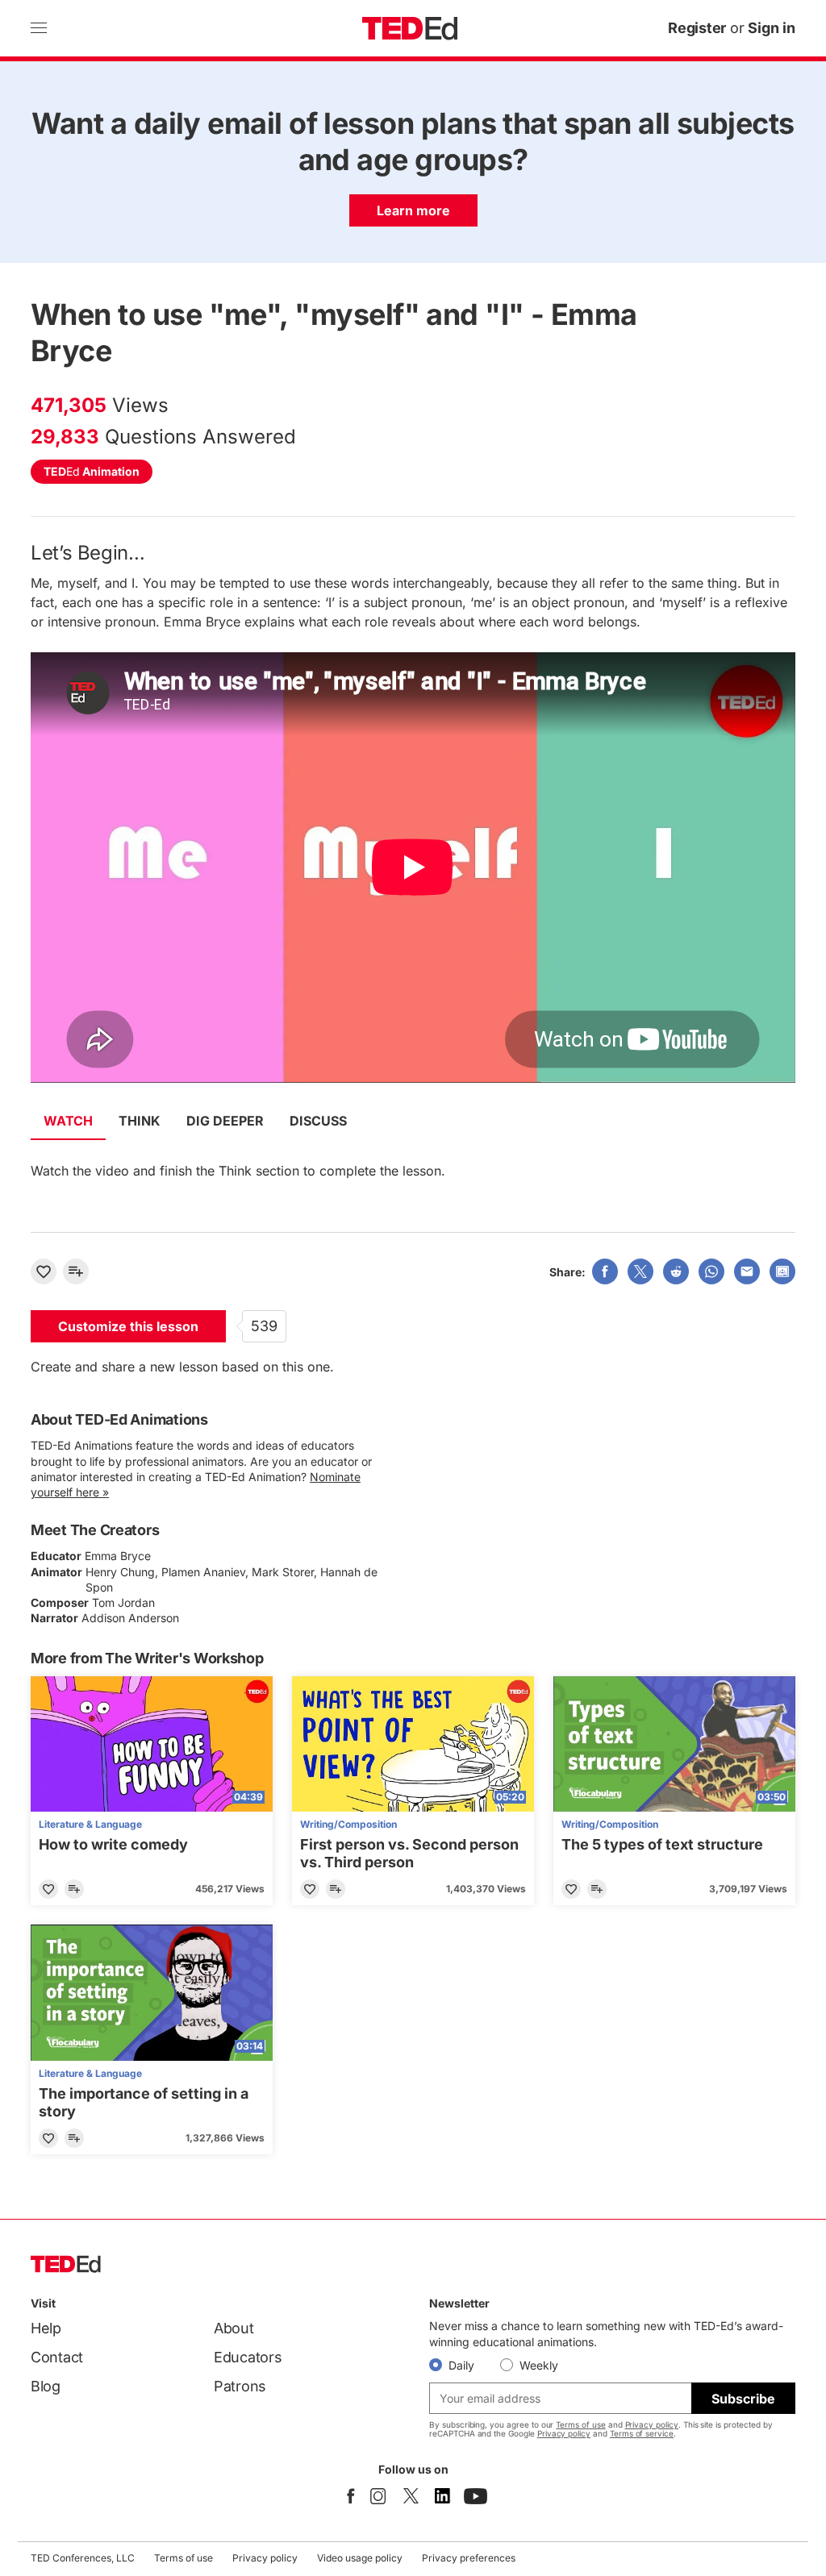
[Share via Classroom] (782, 1271)
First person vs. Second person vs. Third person (409, 1853)
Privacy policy (652, 2424)
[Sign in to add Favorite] (44, 1271)
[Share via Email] (747, 1271)
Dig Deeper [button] (225, 1121)
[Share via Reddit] (676, 1271)
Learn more (413, 210)
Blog (46, 2386)
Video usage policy (360, 2558)
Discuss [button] (318, 1121)
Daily (461, 2365)
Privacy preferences (469, 2558)
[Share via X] (640, 1271)
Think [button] (140, 1121)
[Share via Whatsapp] (711, 1271)
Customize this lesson (128, 1326)
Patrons (240, 2386)
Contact (57, 2357)
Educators (248, 2357)
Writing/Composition (348, 1824)
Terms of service (642, 2433)
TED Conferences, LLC (83, 2558)
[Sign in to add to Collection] (76, 1271)
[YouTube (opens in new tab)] (475, 2496)
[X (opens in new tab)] (411, 2496)
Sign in (772, 28)
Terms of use (580, 2424)
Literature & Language (90, 1824)
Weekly (539, 2365)
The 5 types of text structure (662, 1844)
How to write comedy (113, 1844)
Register (697, 28)
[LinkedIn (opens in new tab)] (443, 2496)
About (234, 2328)
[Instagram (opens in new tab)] (378, 2496)
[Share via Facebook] (605, 1271)
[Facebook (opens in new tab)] (351, 2496)
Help (46, 2328)
